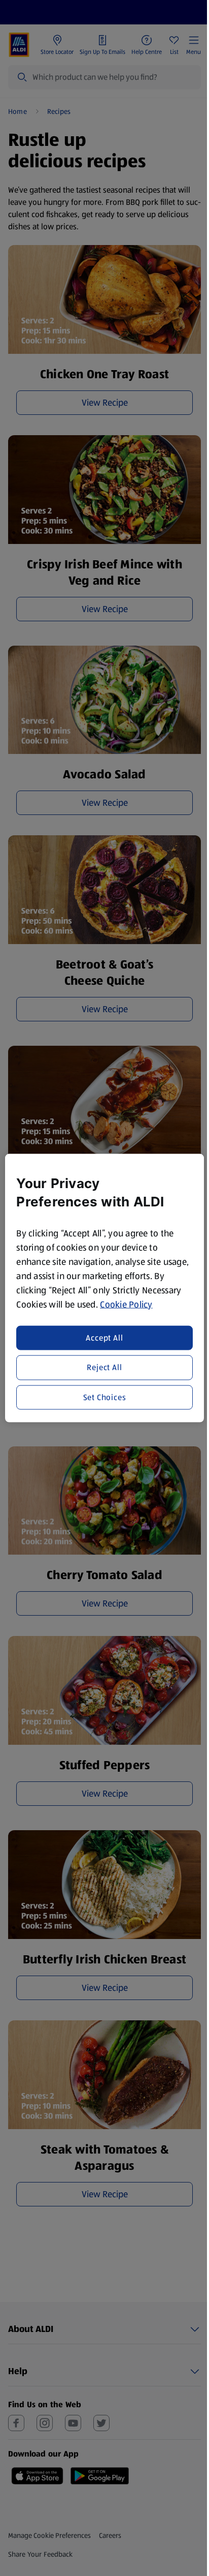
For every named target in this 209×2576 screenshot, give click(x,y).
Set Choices (105, 1397)
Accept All (104, 1338)
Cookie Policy (126, 1304)
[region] (104, 1288)
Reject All (104, 1367)
